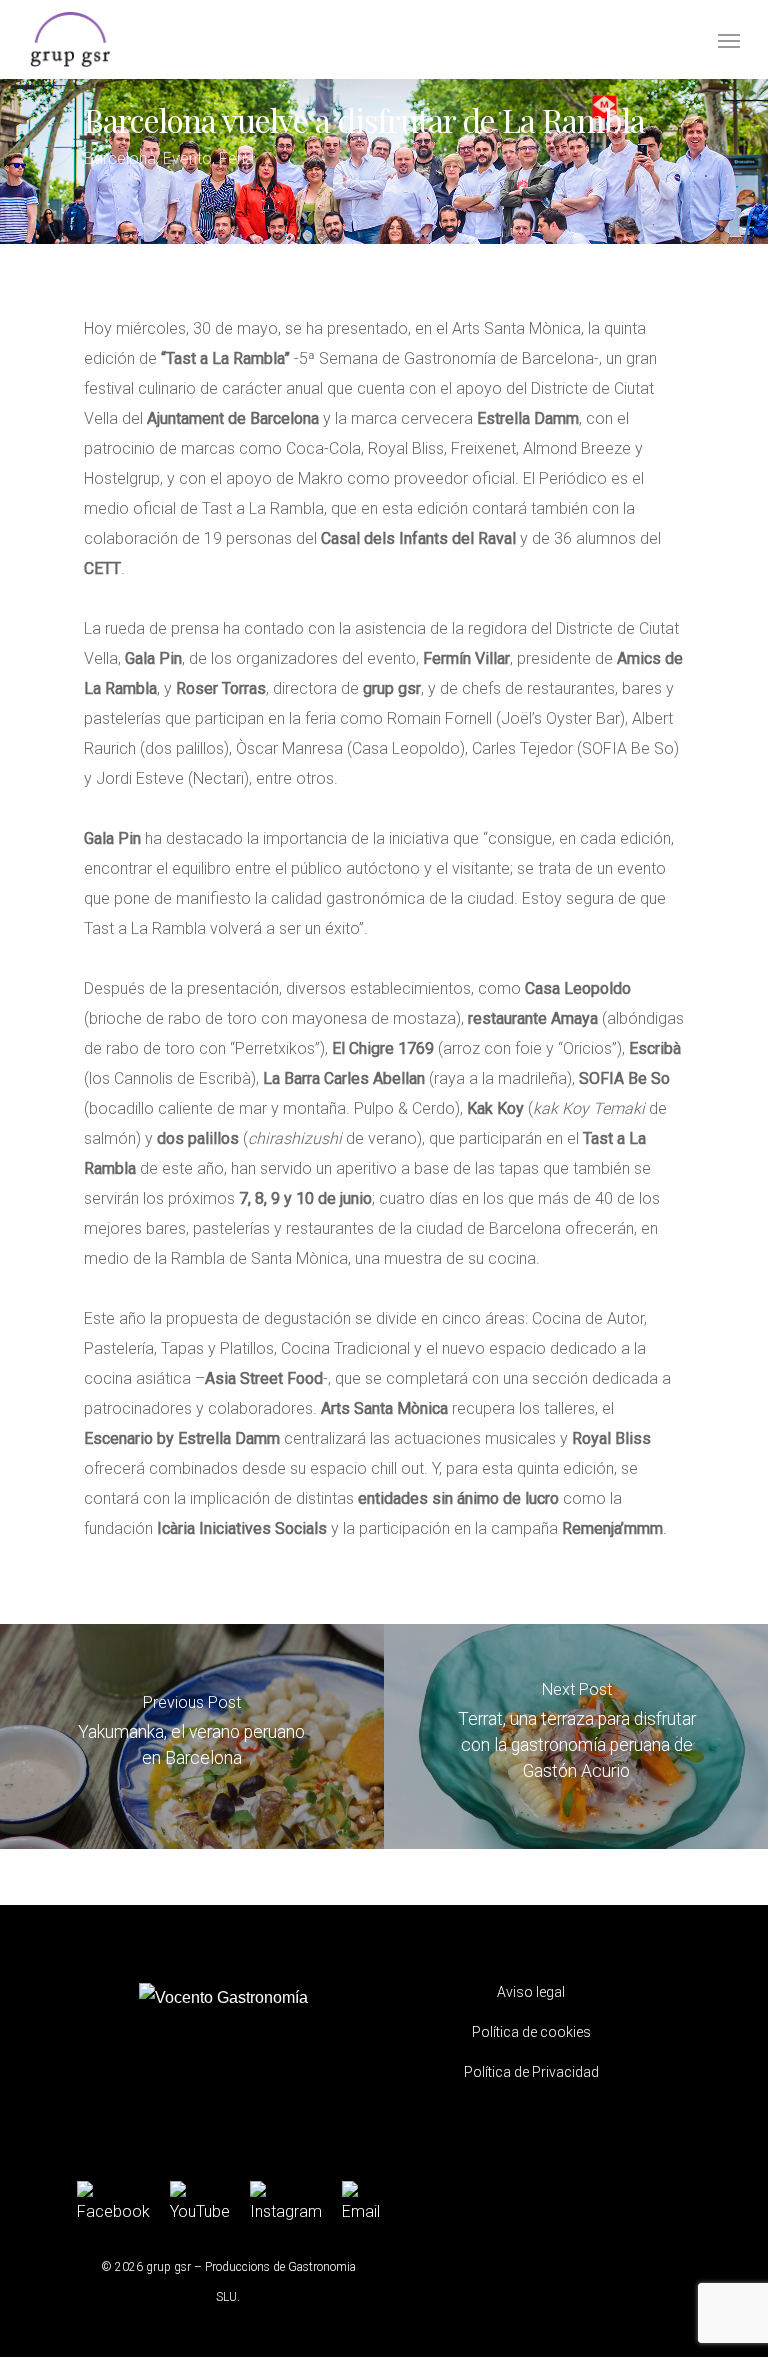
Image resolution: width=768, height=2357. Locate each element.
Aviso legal (531, 1992)
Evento (187, 158)
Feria (236, 158)
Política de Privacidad (531, 2072)
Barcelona (120, 158)
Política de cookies (531, 2032)
